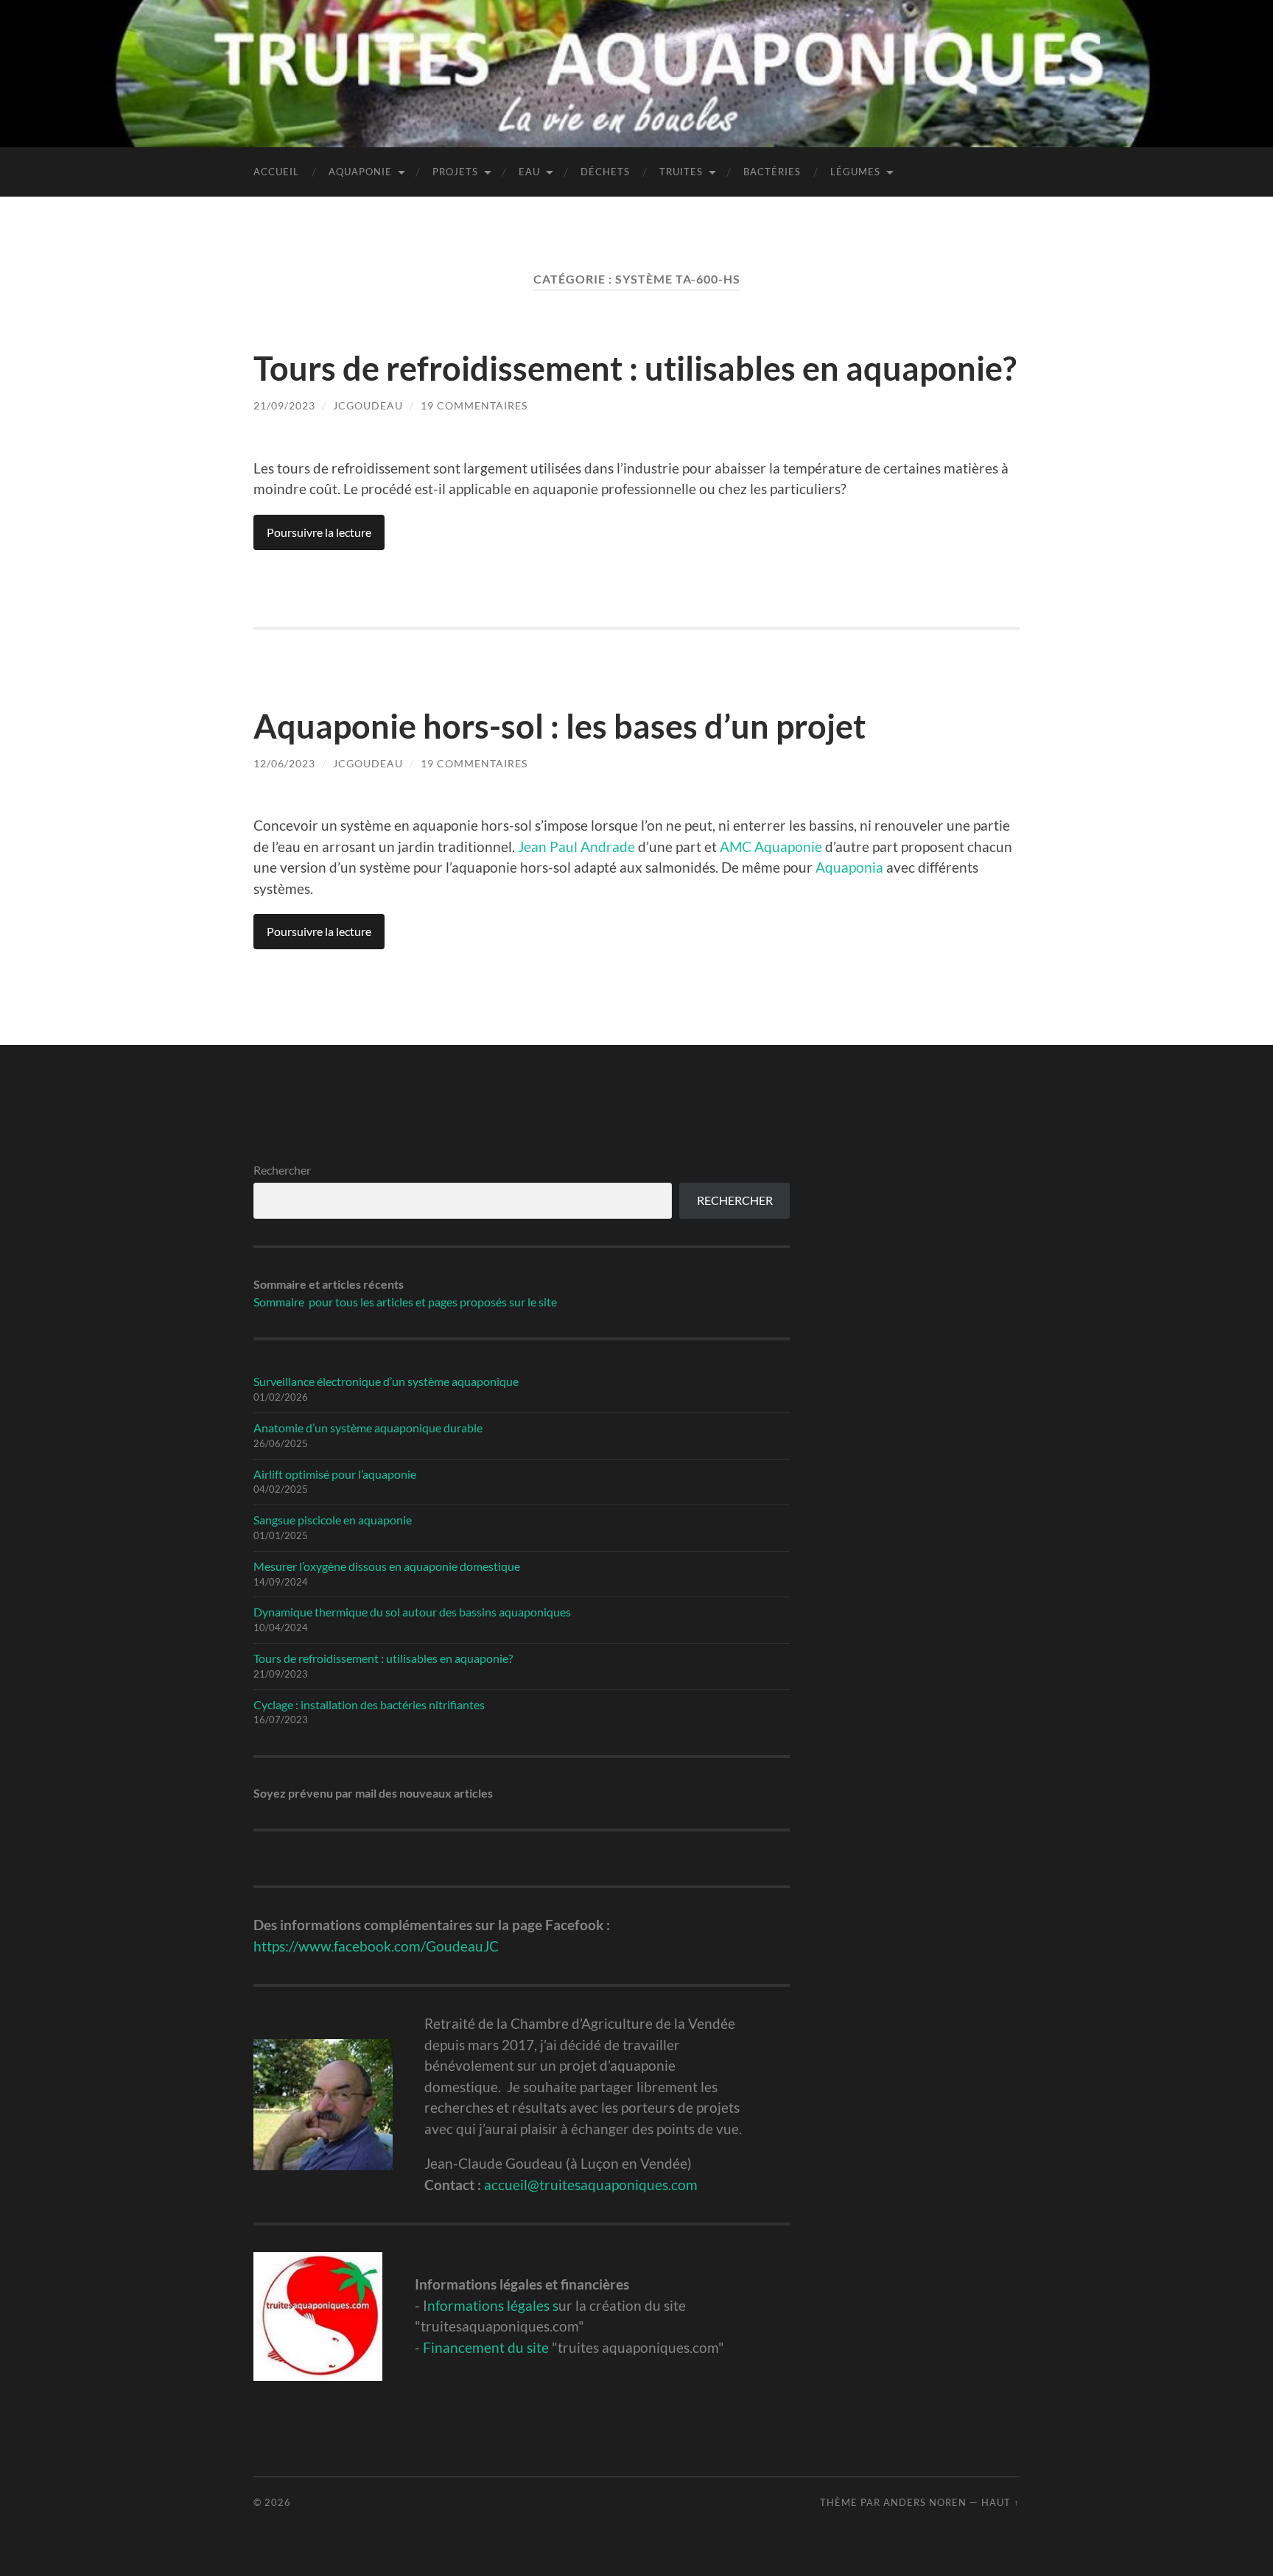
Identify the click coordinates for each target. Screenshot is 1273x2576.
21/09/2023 (284, 405)
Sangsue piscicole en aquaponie (333, 1520)
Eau (529, 172)
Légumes (855, 172)
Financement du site (486, 2347)
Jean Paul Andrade (576, 847)
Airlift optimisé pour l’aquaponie (335, 1474)
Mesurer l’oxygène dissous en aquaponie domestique (387, 1566)
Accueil (276, 172)
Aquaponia (849, 867)
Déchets (605, 172)
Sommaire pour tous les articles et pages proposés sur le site (405, 1302)
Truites (681, 172)
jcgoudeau (368, 405)
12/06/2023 (284, 763)
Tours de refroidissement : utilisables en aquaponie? (635, 368)
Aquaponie (360, 172)
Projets (455, 172)
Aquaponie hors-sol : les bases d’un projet (560, 726)
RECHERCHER (735, 1200)
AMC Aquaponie (771, 847)
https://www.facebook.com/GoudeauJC (376, 1946)
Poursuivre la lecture (319, 532)
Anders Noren (925, 2502)
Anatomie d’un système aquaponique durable (368, 1428)
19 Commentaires (474, 405)
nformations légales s (493, 2305)
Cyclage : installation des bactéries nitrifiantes (369, 1704)
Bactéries (772, 172)
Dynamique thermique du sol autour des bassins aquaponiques (412, 1612)
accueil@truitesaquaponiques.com (591, 2185)
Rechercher (282, 1170)
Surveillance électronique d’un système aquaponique (386, 1381)
